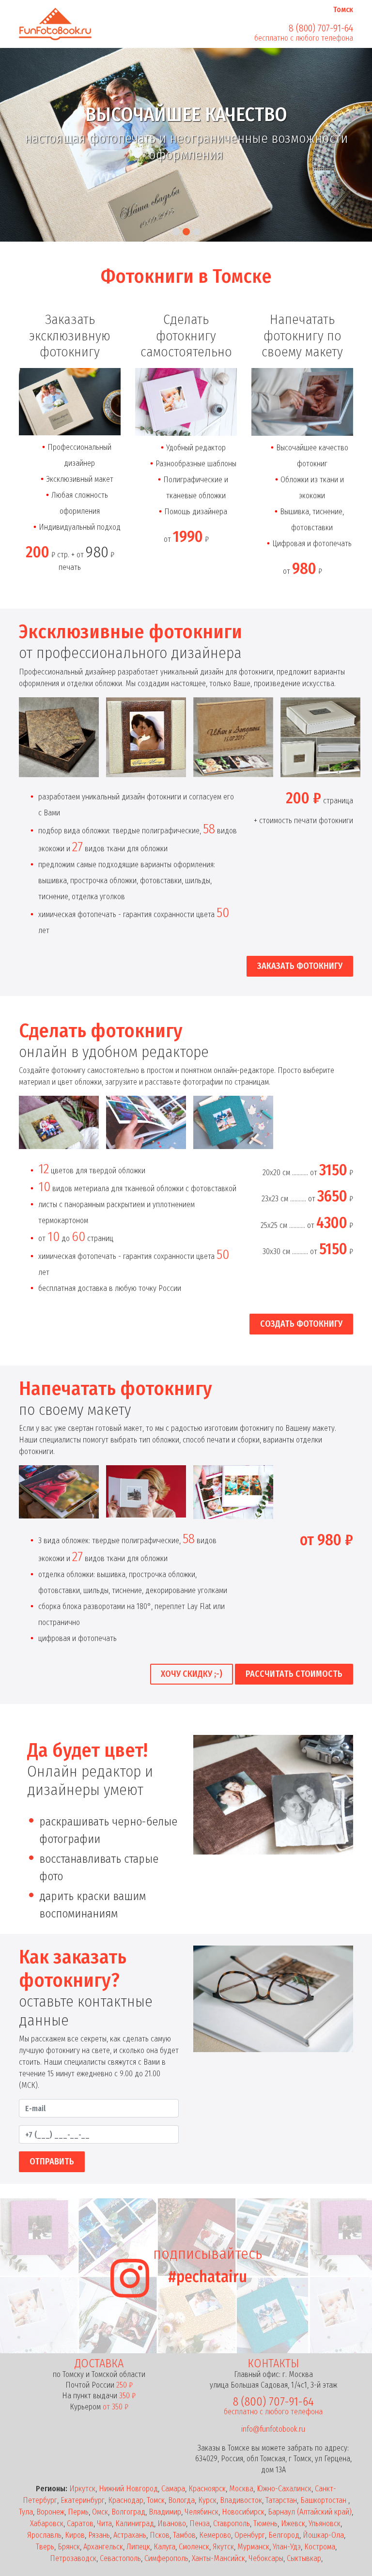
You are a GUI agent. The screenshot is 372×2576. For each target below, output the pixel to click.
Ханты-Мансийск (218, 2558)
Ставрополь (232, 2523)
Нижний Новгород (128, 2489)
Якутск (223, 2547)
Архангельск (103, 2547)
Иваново (172, 2523)
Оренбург (250, 2535)
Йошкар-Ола (323, 2535)
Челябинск (201, 2512)
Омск (100, 2512)
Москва (241, 2489)
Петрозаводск (73, 2558)
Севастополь (120, 2558)
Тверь (45, 2547)
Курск (207, 2500)
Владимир (165, 2512)
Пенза (200, 2523)
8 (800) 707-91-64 (321, 28)
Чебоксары (266, 2558)
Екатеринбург (83, 2500)
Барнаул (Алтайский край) (310, 2512)
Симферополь (166, 2558)
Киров (75, 2535)
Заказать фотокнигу (300, 966)
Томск (156, 2500)
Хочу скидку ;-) (192, 1674)
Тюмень (265, 2523)
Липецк (138, 2547)
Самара (173, 2489)
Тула (26, 2512)
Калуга (164, 2547)
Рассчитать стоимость (294, 1674)
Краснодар (126, 2500)
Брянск (69, 2547)
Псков (160, 2535)
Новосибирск (243, 2512)
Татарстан (281, 2500)
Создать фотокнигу (301, 1324)
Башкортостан (324, 2500)
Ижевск (293, 2523)
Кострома (320, 2547)
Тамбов (184, 2535)
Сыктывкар (304, 2558)
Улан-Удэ (287, 2547)
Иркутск (82, 2489)
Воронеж (50, 2512)
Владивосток (241, 2500)
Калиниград (135, 2523)
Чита (104, 2523)
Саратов (80, 2523)
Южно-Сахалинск (284, 2489)
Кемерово (215, 2535)
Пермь (78, 2512)
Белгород (284, 2535)
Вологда (181, 2500)
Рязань (99, 2535)
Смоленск (194, 2547)
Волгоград (128, 2512)
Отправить (52, 2162)
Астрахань (130, 2535)
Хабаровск (47, 2523)
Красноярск (207, 2489)
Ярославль (44, 2535)
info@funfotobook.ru (273, 2429)
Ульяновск (325, 2523)
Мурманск (253, 2547)
